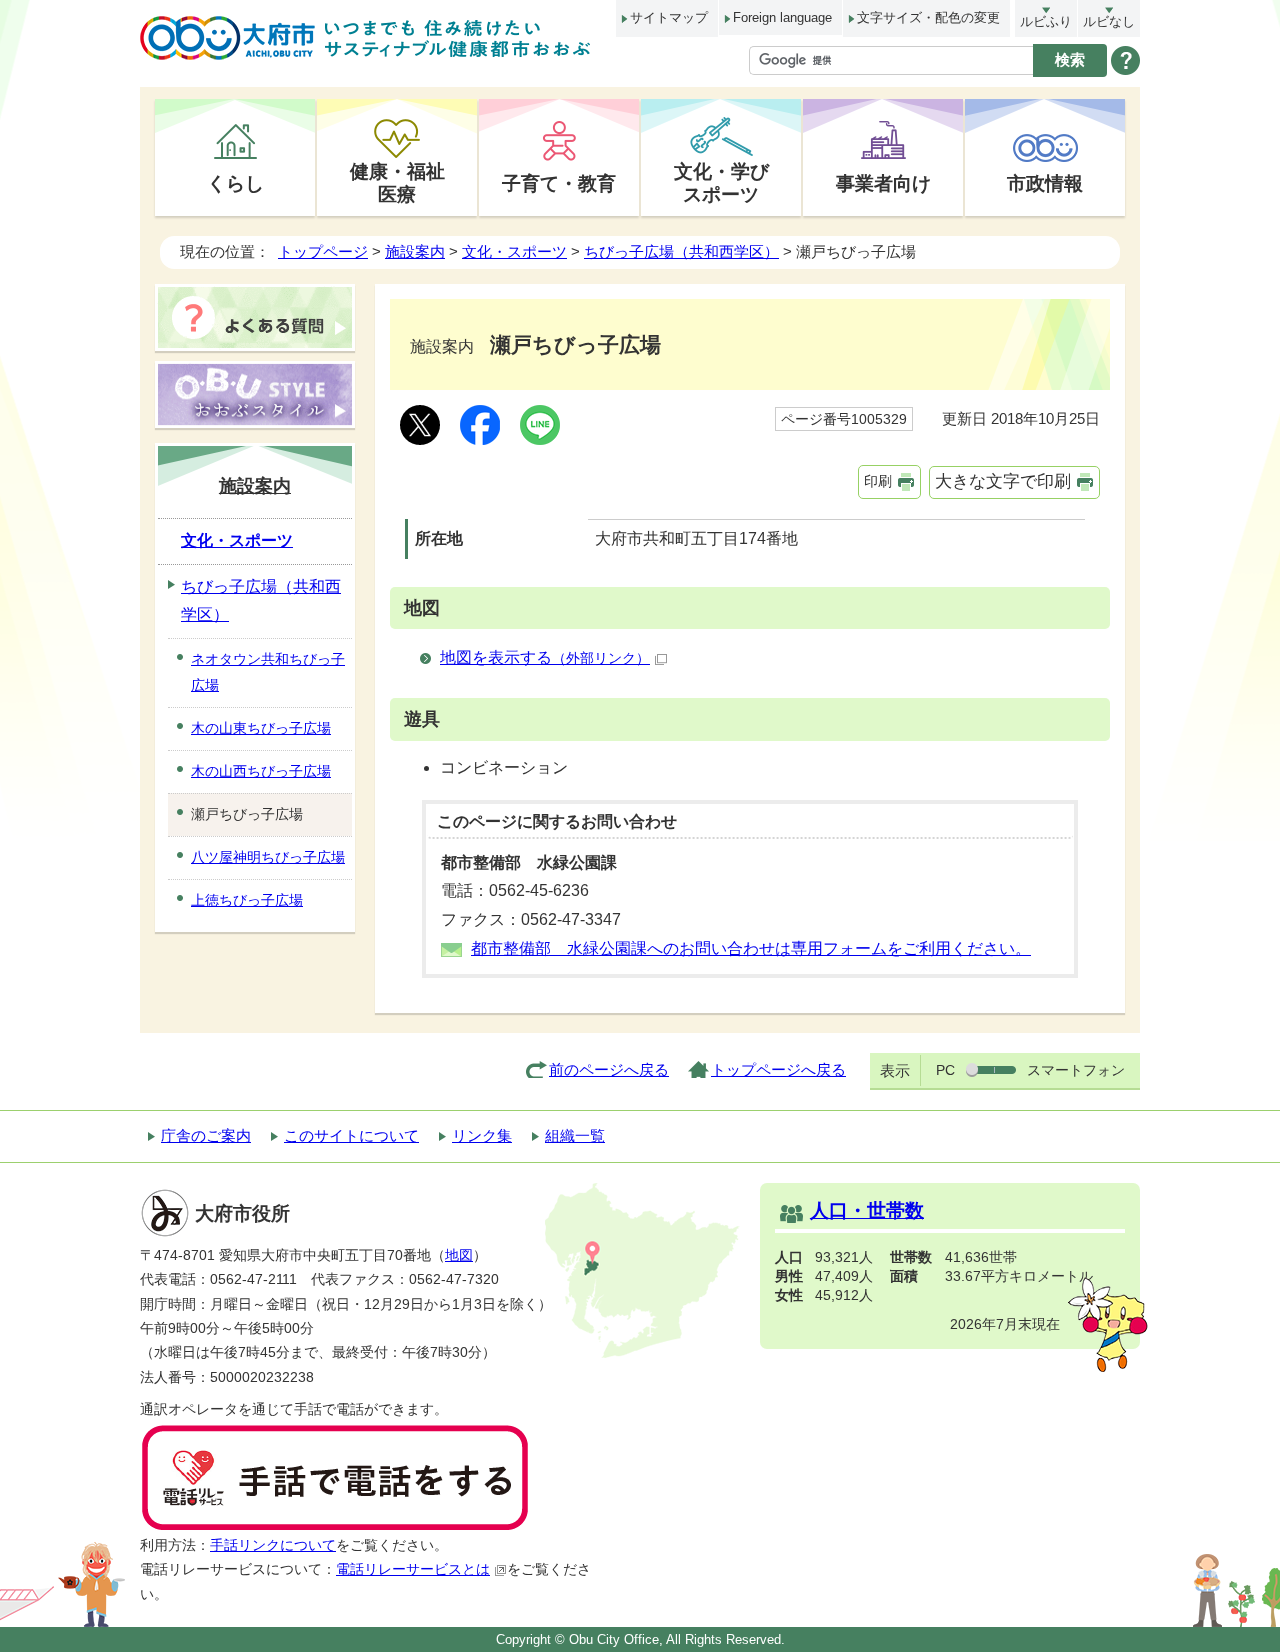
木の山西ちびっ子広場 (261, 771)
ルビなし (1109, 21)
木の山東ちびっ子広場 (261, 728)
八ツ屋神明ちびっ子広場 (268, 857)
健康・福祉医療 (397, 182)
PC (945, 1070)
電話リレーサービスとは (413, 1569)
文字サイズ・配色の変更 (928, 17)
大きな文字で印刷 (1003, 481)
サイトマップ (669, 17)
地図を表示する (545, 657)
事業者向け (883, 183)
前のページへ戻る (609, 1069)
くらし (235, 183)
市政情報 (1045, 183)
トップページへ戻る (778, 1069)
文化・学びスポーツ (721, 182)
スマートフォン (1076, 1070)
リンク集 (482, 1135)
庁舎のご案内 (206, 1135)
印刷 (878, 481)
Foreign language (782, 17)
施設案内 (415, 251)
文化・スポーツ (514, 251)
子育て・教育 (559, 183)
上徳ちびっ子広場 (247, 900)
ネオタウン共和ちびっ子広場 (268, 672)
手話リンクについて (273, 1545)
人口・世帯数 (867, 1210)
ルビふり (1046, 21)
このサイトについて (351, 1135)
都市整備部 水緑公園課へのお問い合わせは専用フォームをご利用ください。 (751, 948)
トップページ (323, 251)
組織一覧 (575, 1135)
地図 (459, 1255)
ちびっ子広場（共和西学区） (681, 251)
